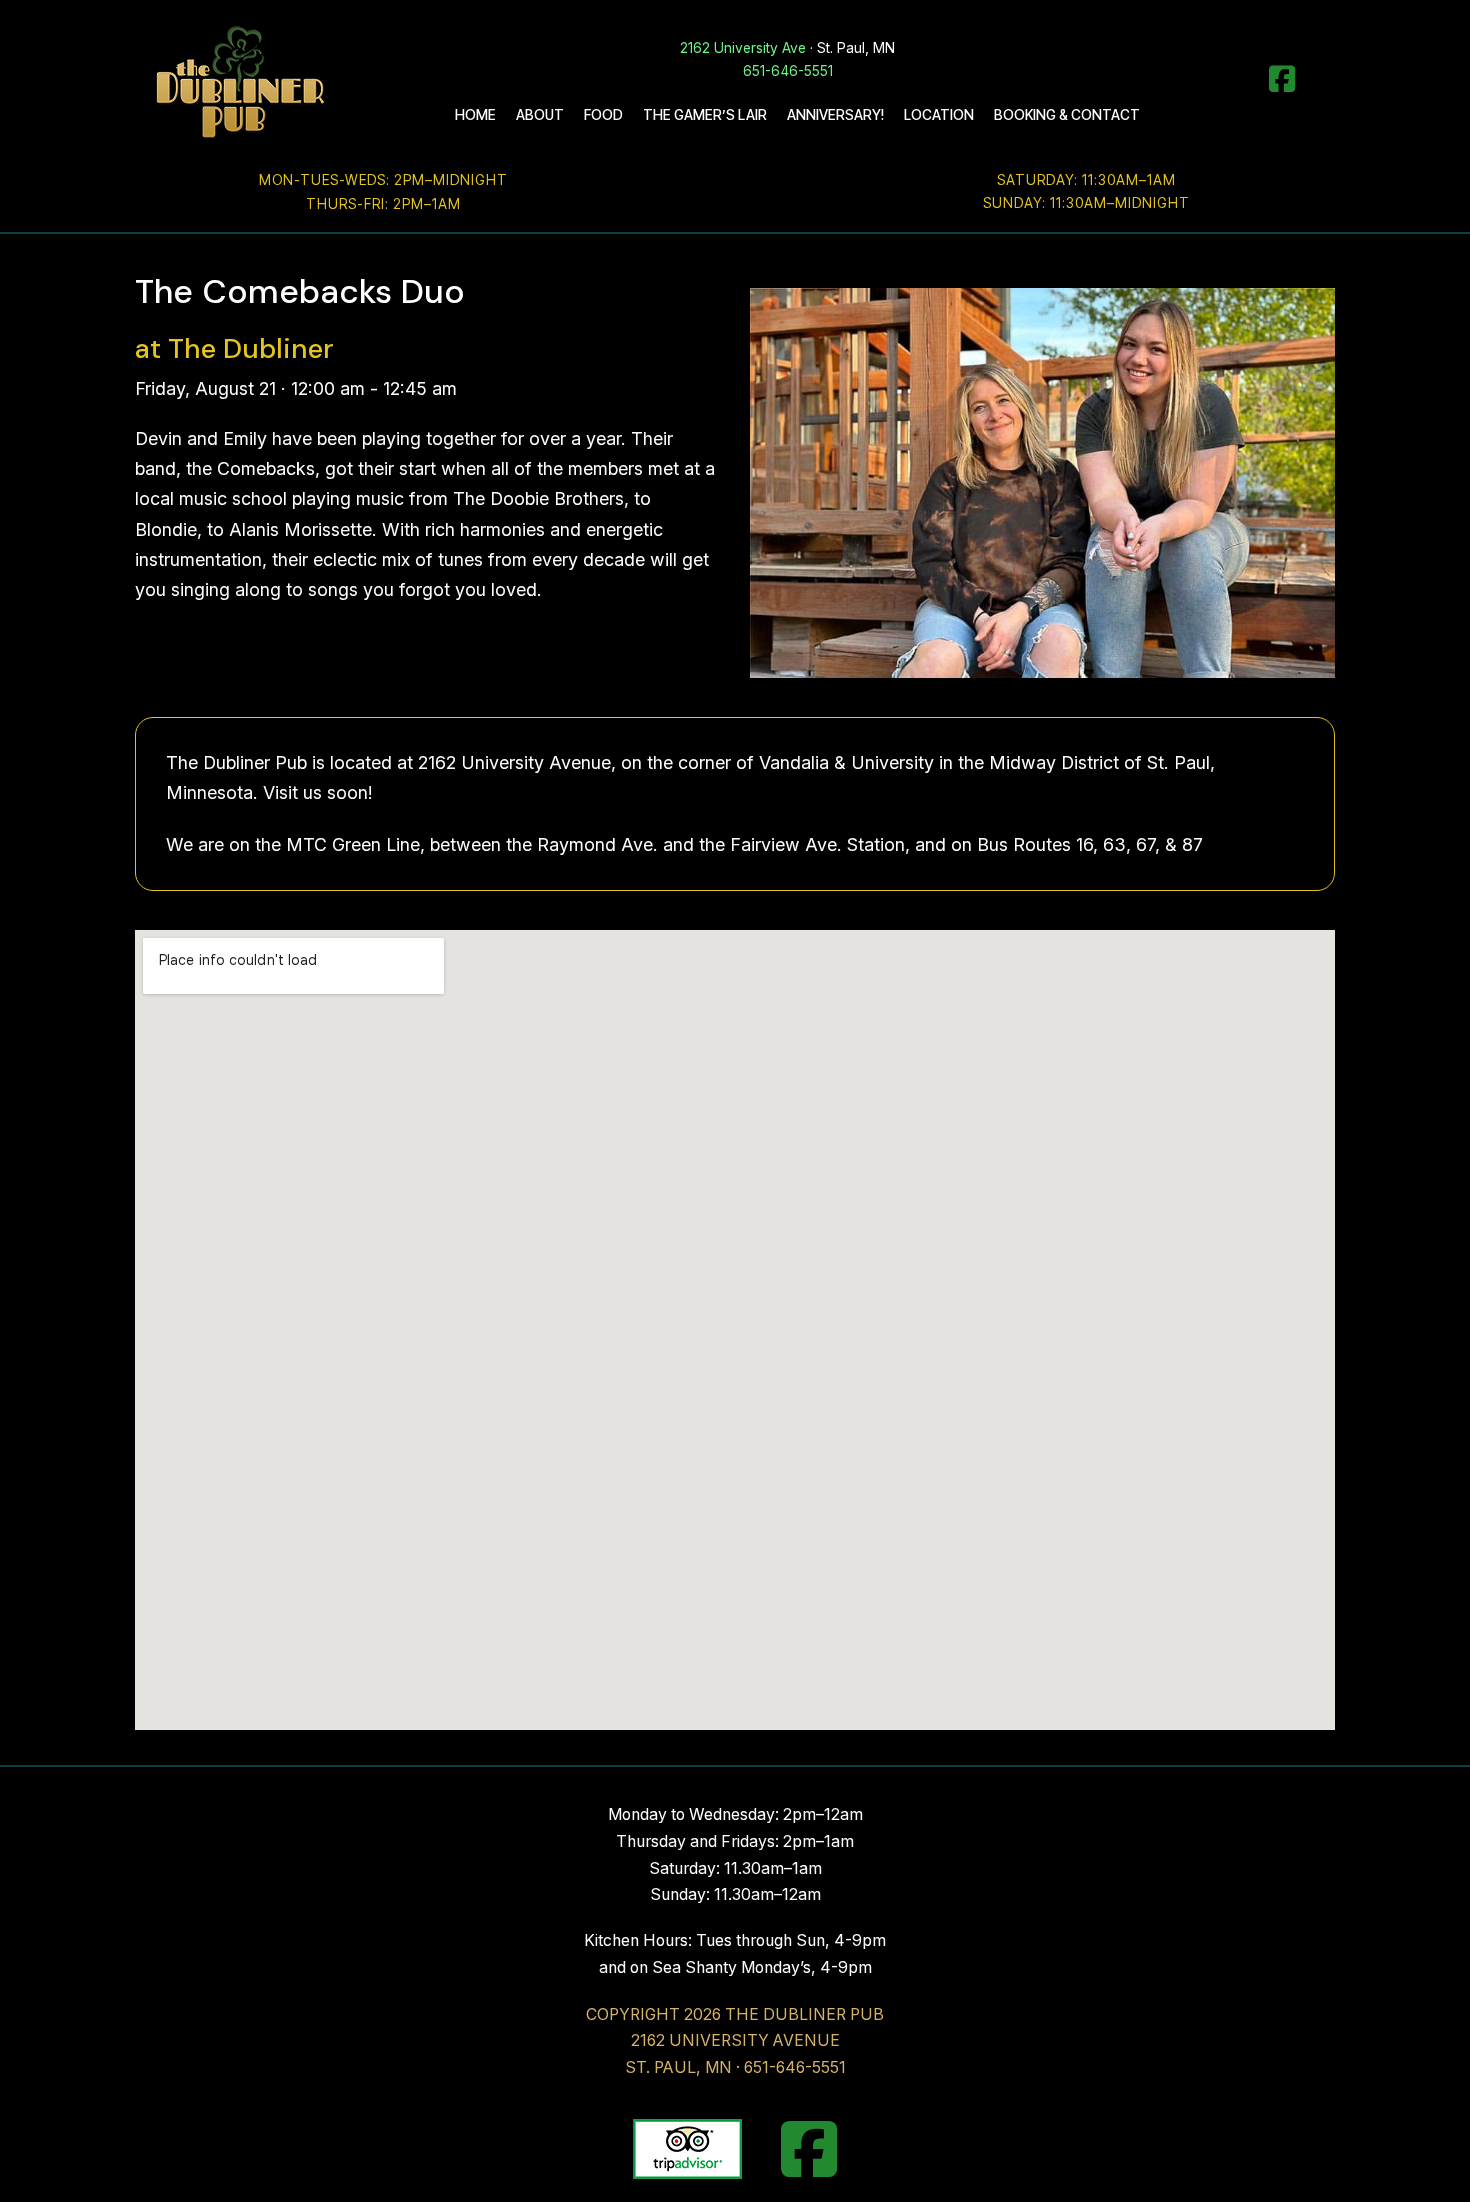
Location (939, 115)
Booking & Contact (1067, 115)
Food (603, 115)
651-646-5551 (788, 71)
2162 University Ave (743, 48)
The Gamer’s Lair (705, 115)
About (540, 115)
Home (475, 115)
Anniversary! (835, 115)
